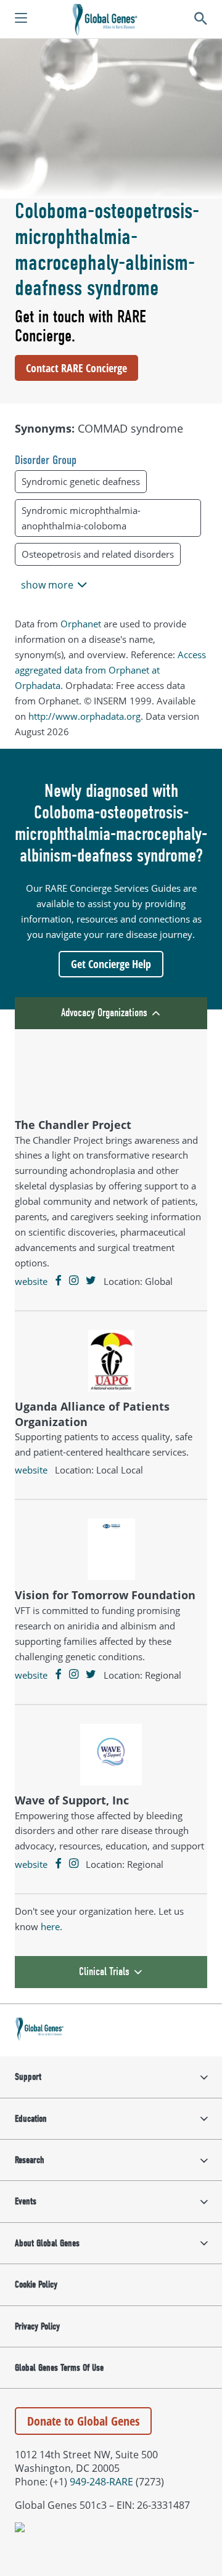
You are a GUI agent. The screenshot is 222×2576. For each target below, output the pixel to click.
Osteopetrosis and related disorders (98, 554)
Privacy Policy (37, 2326)
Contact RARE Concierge (76, 368)
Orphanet (81, 624)
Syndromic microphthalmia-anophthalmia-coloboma (81, 518)
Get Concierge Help (111, 964)
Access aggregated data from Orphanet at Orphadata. (110, 670)
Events (26, 2201)
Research (30, 2160)
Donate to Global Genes (83, 2421)
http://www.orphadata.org (84, 716)
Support (28, 2077)
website (31, 1281)
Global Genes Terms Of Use (59, 2368)
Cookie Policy (36, 2285)
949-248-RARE (101, 2482)
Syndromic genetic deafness (81, 481)
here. (51, 1926)
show (47, 585)
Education (31, 2119)
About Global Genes (47, 2243)
